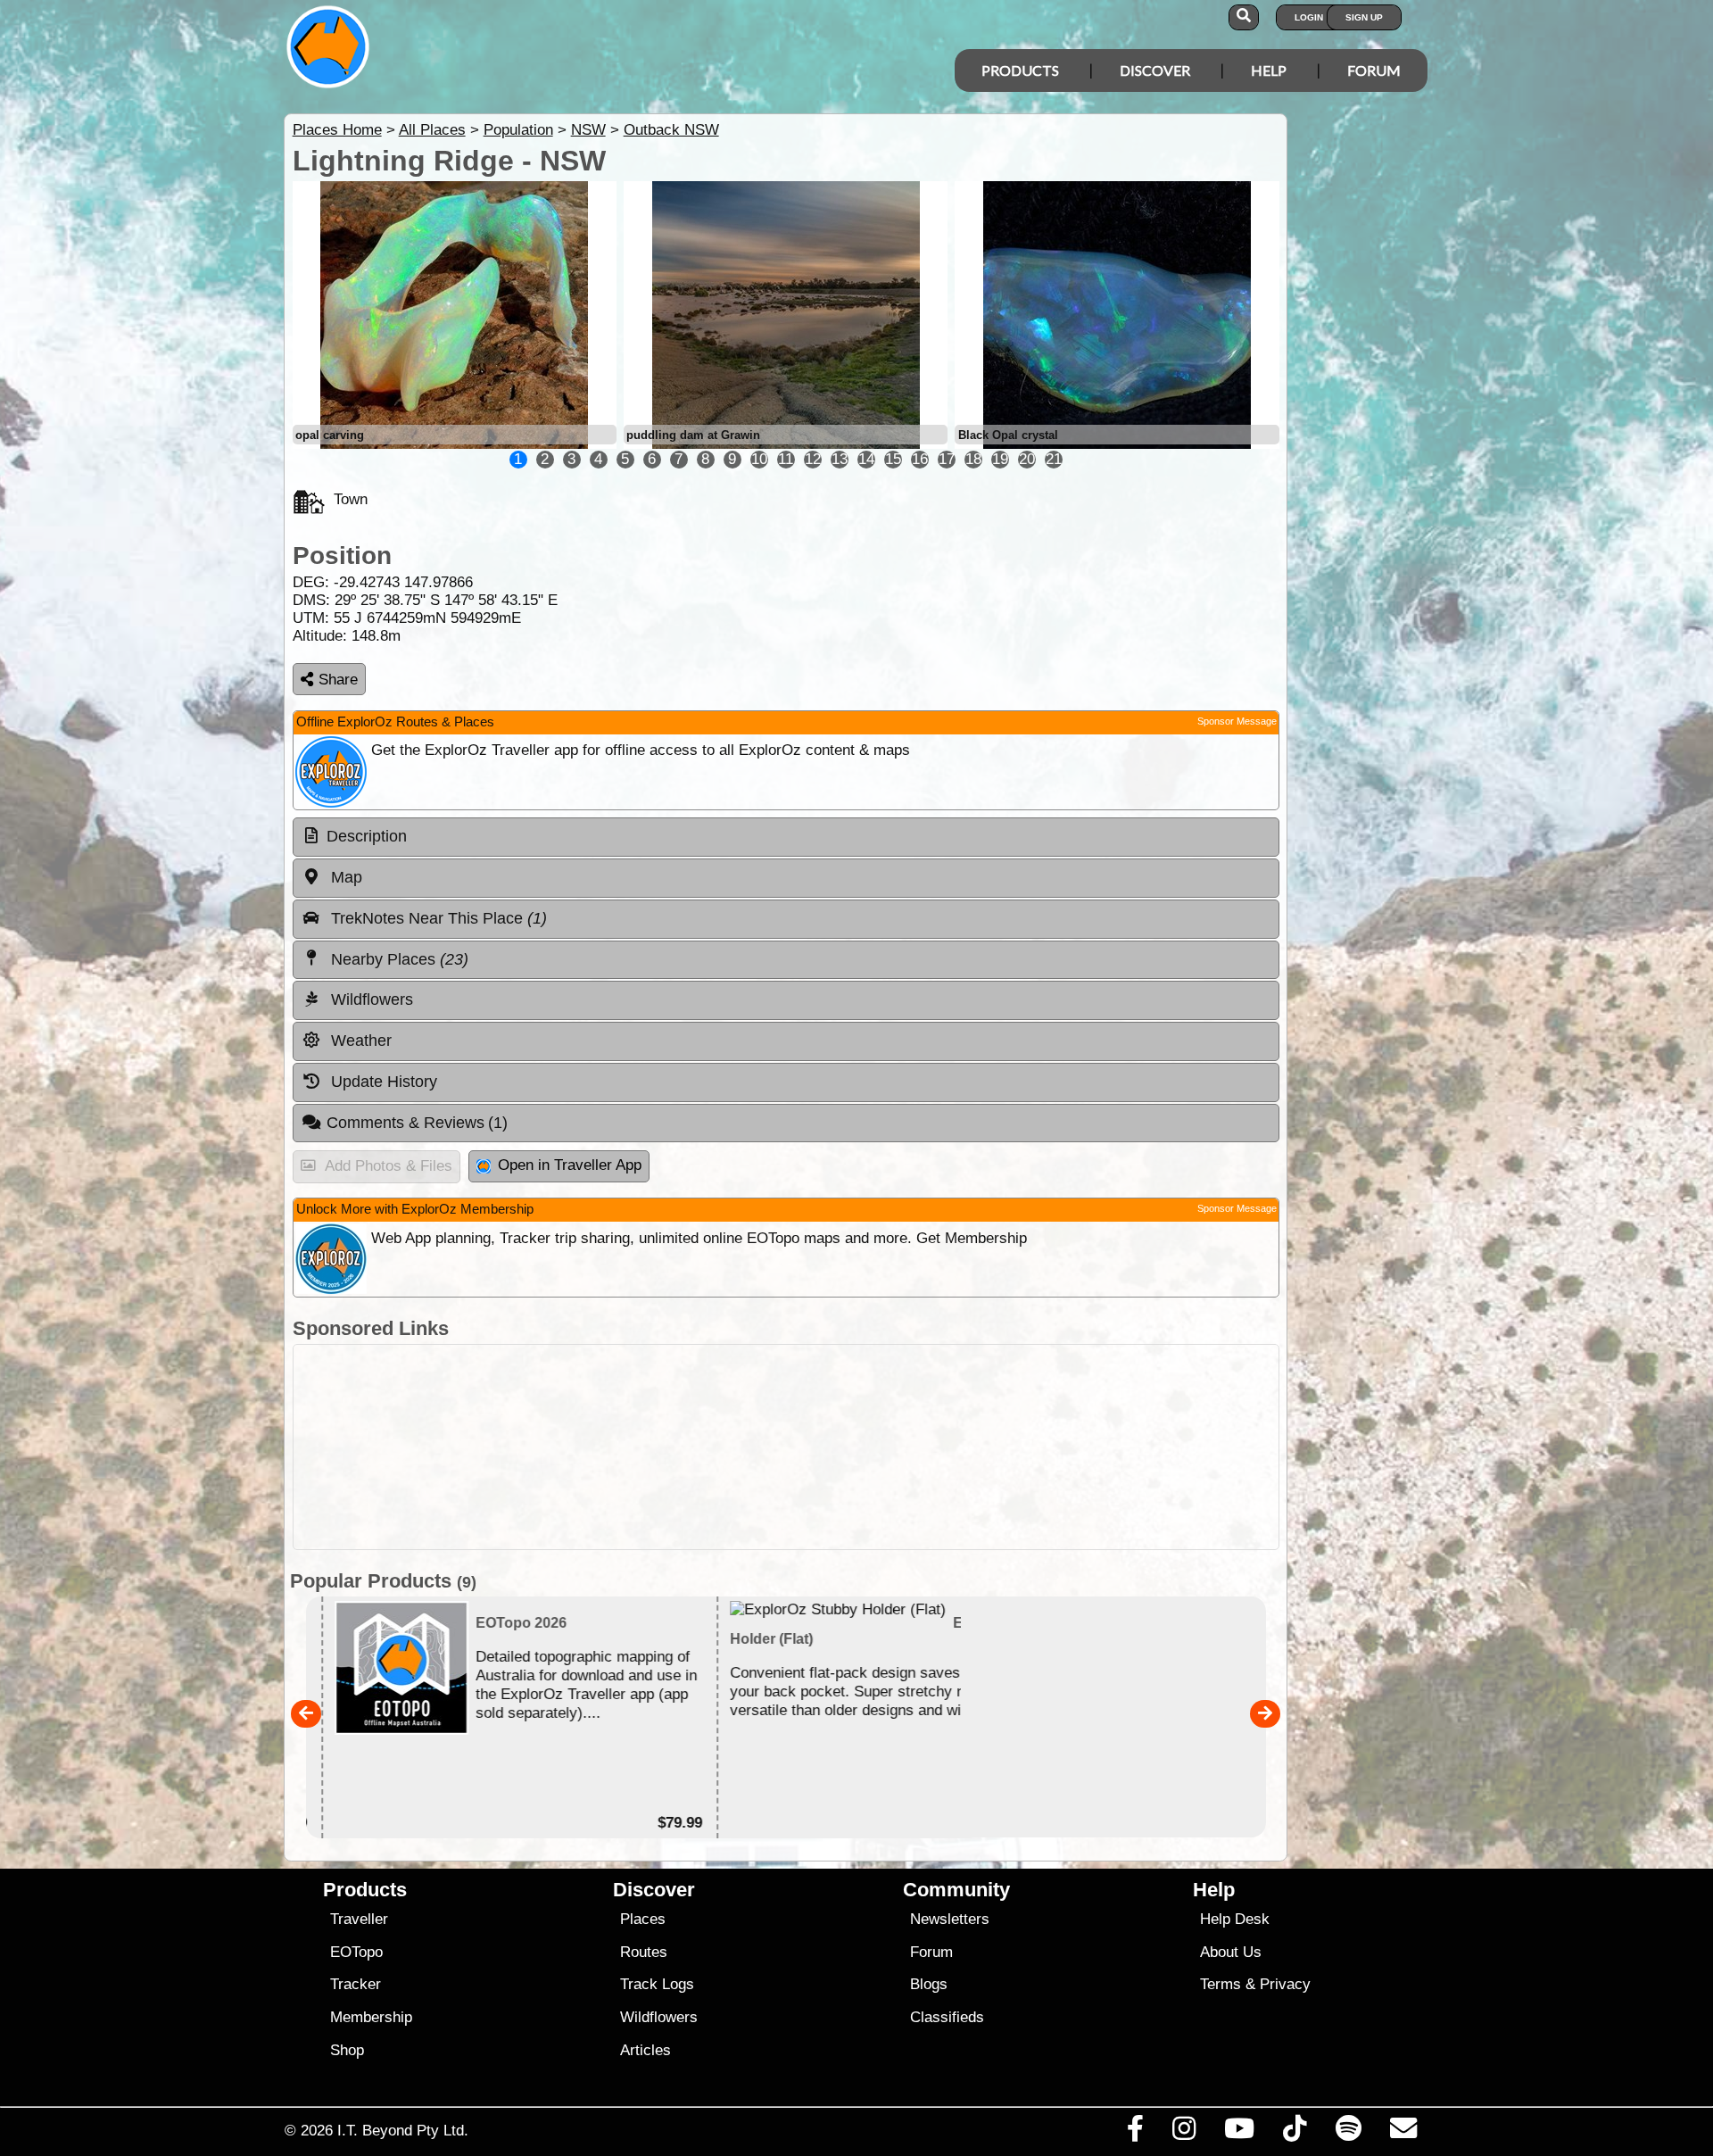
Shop (347, 2050)
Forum (1374, 70)
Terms (1221, 1984)
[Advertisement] (786, 1447)
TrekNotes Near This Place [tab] (437, 918)
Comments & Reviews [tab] (418, 1123)
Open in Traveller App (570, 1165)
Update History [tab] (382, 1082)
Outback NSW (671, 130)
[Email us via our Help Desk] (1403, 2133)
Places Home (337, 130)
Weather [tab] (359, 1041)
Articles (645, 2050)
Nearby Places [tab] (397, 959)
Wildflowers (659, 2017)
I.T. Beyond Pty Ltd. (403, 2130)
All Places (432, 130)
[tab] (786, 837)
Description (367, 836)
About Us (1231, 1952)
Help (1269, 70)
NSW (588, 130)
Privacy (1285, 1984)
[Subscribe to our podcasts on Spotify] (1348, 2133)
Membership (371, 2017)
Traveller (359, 1919)
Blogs (929, 1984)
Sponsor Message (1237, 721)
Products (1020, 70)
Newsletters (950, 1919)
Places (643, 1919)
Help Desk (1235, 1919)
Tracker (356, 1984)
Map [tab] (344, 877)
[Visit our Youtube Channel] (1240, 2133)
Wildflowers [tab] (370, 999)
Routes (644, 1952)
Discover (1155, 70)
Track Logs (657, 1984)
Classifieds (947, 2017)
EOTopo (356, 1952)
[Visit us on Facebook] (1135, 2133)
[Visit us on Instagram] (1183, 2133)
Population (518, 130)
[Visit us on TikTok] (1295, 2133)
